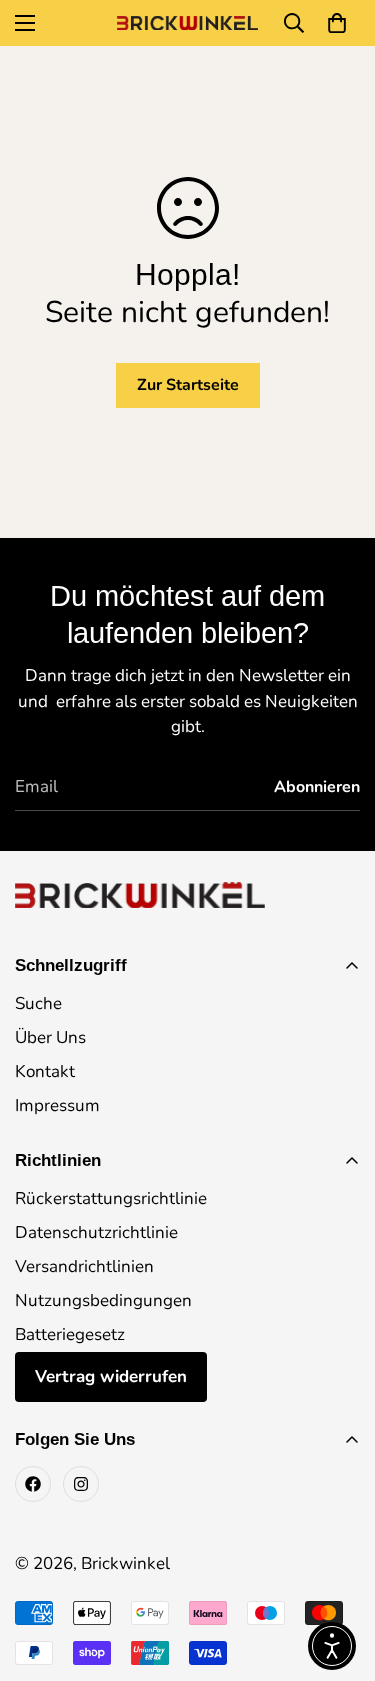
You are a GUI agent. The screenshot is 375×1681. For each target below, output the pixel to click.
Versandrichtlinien (84, 1266)
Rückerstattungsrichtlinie (111, 1198)
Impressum (57, 1105)
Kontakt (45, 1071)
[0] (337, 23)
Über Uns (50, 1037)
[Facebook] (33, 1484)
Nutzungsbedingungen (103, 1300)
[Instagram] (81, 1484)
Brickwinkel (125, 1563)
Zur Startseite (188, 385)
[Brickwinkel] (187, 23)
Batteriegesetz (70, 1334)
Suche (38, 1003)
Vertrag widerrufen (111, 1376)
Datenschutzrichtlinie (96, 1232)
